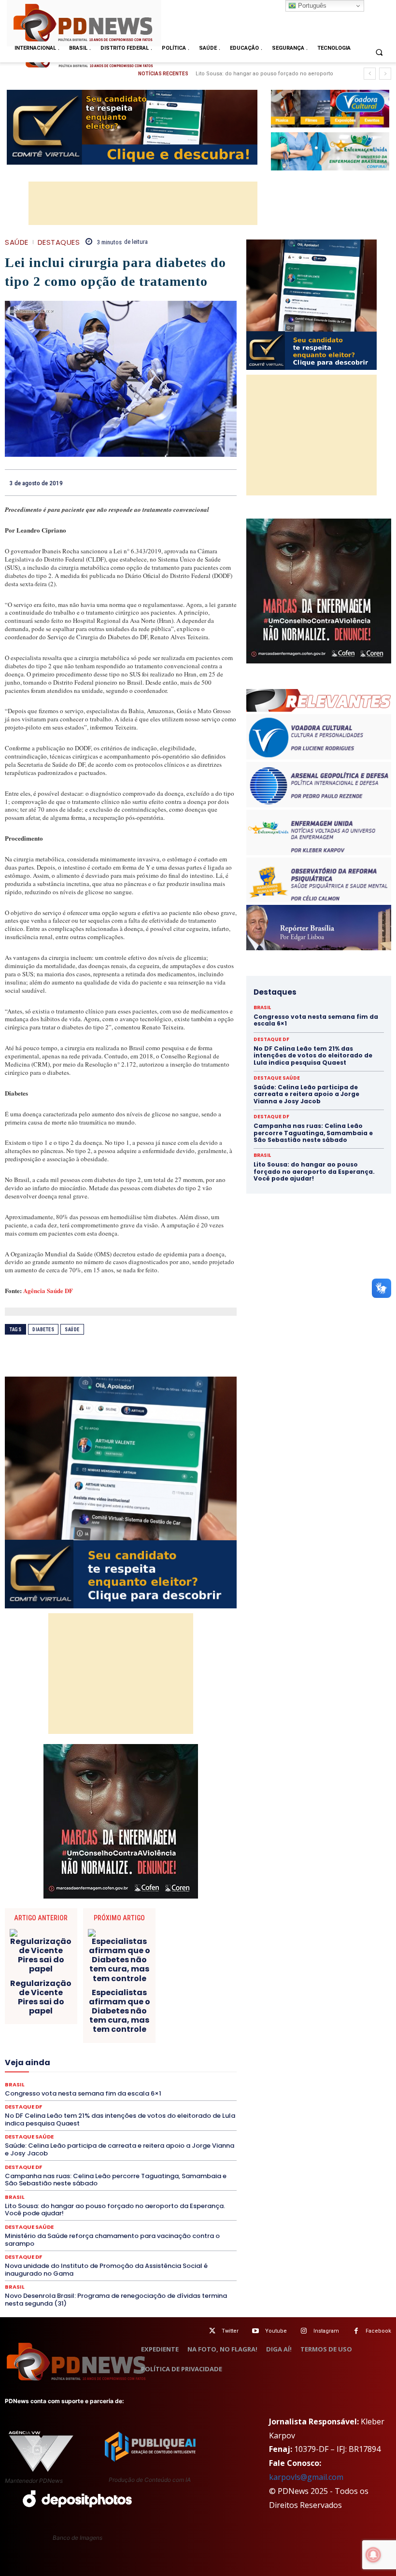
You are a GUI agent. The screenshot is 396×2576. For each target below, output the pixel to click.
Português (311, 6)
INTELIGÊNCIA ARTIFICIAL (93, 2055)
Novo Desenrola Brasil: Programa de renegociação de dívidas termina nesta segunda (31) (116, 2300)
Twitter (230, 2331)
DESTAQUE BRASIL (53, 2012)
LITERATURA (97, 2064)
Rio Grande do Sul (177, 2108)
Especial (62, 2038)
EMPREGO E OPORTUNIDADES (156, 2029)
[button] (379, 52)
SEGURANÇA (84, 2125)
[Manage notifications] (373, 2555)
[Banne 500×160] (330, 151)
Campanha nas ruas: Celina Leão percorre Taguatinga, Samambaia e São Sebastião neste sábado (116, 2180)
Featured (81, 2047)
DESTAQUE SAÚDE (166, 2012)
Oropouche (197, 2082)
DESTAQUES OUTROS (143, 2021)
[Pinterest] (205, 482)
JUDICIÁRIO (51, 2064)
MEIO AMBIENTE (119, 2073)
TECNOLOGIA (49, 2134)
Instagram (326, 2331)
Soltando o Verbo (138, 2125)
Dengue (189, 2003)
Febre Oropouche (180, 2047)
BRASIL (198, 1969)
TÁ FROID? (189, 2125)
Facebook (378, 2331)
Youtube (276, 2331)
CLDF (124, 1977)
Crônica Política (178, 1995)
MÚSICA (76, 2082)
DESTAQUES (59, 242)
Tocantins (127, 2134)
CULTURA (75, 2003)
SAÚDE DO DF (35, 2125)
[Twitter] (212, 2331)
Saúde (72, 1330)
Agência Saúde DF (48, 1290)
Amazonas (134, 1969)
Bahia (169, 1969)
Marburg (177, 2064)
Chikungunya (87, 1977)
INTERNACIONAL (165, 2055)
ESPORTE (149, 2038)
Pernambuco (156, 2090)
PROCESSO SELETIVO (49, 2099)
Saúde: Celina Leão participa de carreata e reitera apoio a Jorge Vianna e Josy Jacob (306, 1094)
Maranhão (140, 2064)
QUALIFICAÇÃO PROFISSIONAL (193, 2099)
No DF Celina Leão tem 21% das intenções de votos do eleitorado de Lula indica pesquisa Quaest (313, 1056)
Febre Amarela (125, 2047)
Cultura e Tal (117, 2003)
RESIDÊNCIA (73, 2108)
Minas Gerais (172, 2073)
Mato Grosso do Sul (57, 2073)
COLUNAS (157, 1977)
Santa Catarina (56, 2116)
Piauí (192, 2090)
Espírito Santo (105, 2038)
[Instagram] (304, 2331)
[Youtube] (256, 2331)
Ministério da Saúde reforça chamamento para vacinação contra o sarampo (112, 2240)
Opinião (159, 2082)
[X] (183, 482)
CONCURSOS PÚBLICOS (99, 1986)
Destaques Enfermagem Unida (60, 2021)
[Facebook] (160, 482)
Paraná (117, 2090)
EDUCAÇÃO (47, 2029)
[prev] (370, 74)
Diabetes (43, 1330)
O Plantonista (118, 2082)
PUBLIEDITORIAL (114, 2099)
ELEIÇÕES (89, 2029)
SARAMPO (143, 2116)
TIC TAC (91, 2134)
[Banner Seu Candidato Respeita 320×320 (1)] (121, 1492)
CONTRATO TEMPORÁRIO (71, 1995)
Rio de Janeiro (121, 2108)
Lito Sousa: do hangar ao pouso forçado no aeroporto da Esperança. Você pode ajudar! (115, 2210)
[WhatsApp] (227, 482)
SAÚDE (17, 242)
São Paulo (103, 2116)
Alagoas (96, 1969)
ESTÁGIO (186, 2038)
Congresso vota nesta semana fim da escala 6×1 (257, 74)
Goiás (38, 2055)
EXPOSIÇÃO (40, 2047)
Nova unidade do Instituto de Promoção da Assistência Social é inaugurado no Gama (106, 2270)
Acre (66, 1969)
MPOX (44, 2082)
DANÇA (156, 2003)
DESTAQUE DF (110, 2012)
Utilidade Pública (176, 2134)
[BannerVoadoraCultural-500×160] (330, 109)
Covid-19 (131, 1995)
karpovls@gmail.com (306, 2477)
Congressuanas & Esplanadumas (191, 1986)
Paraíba (85, 2090)
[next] (385, 74)
